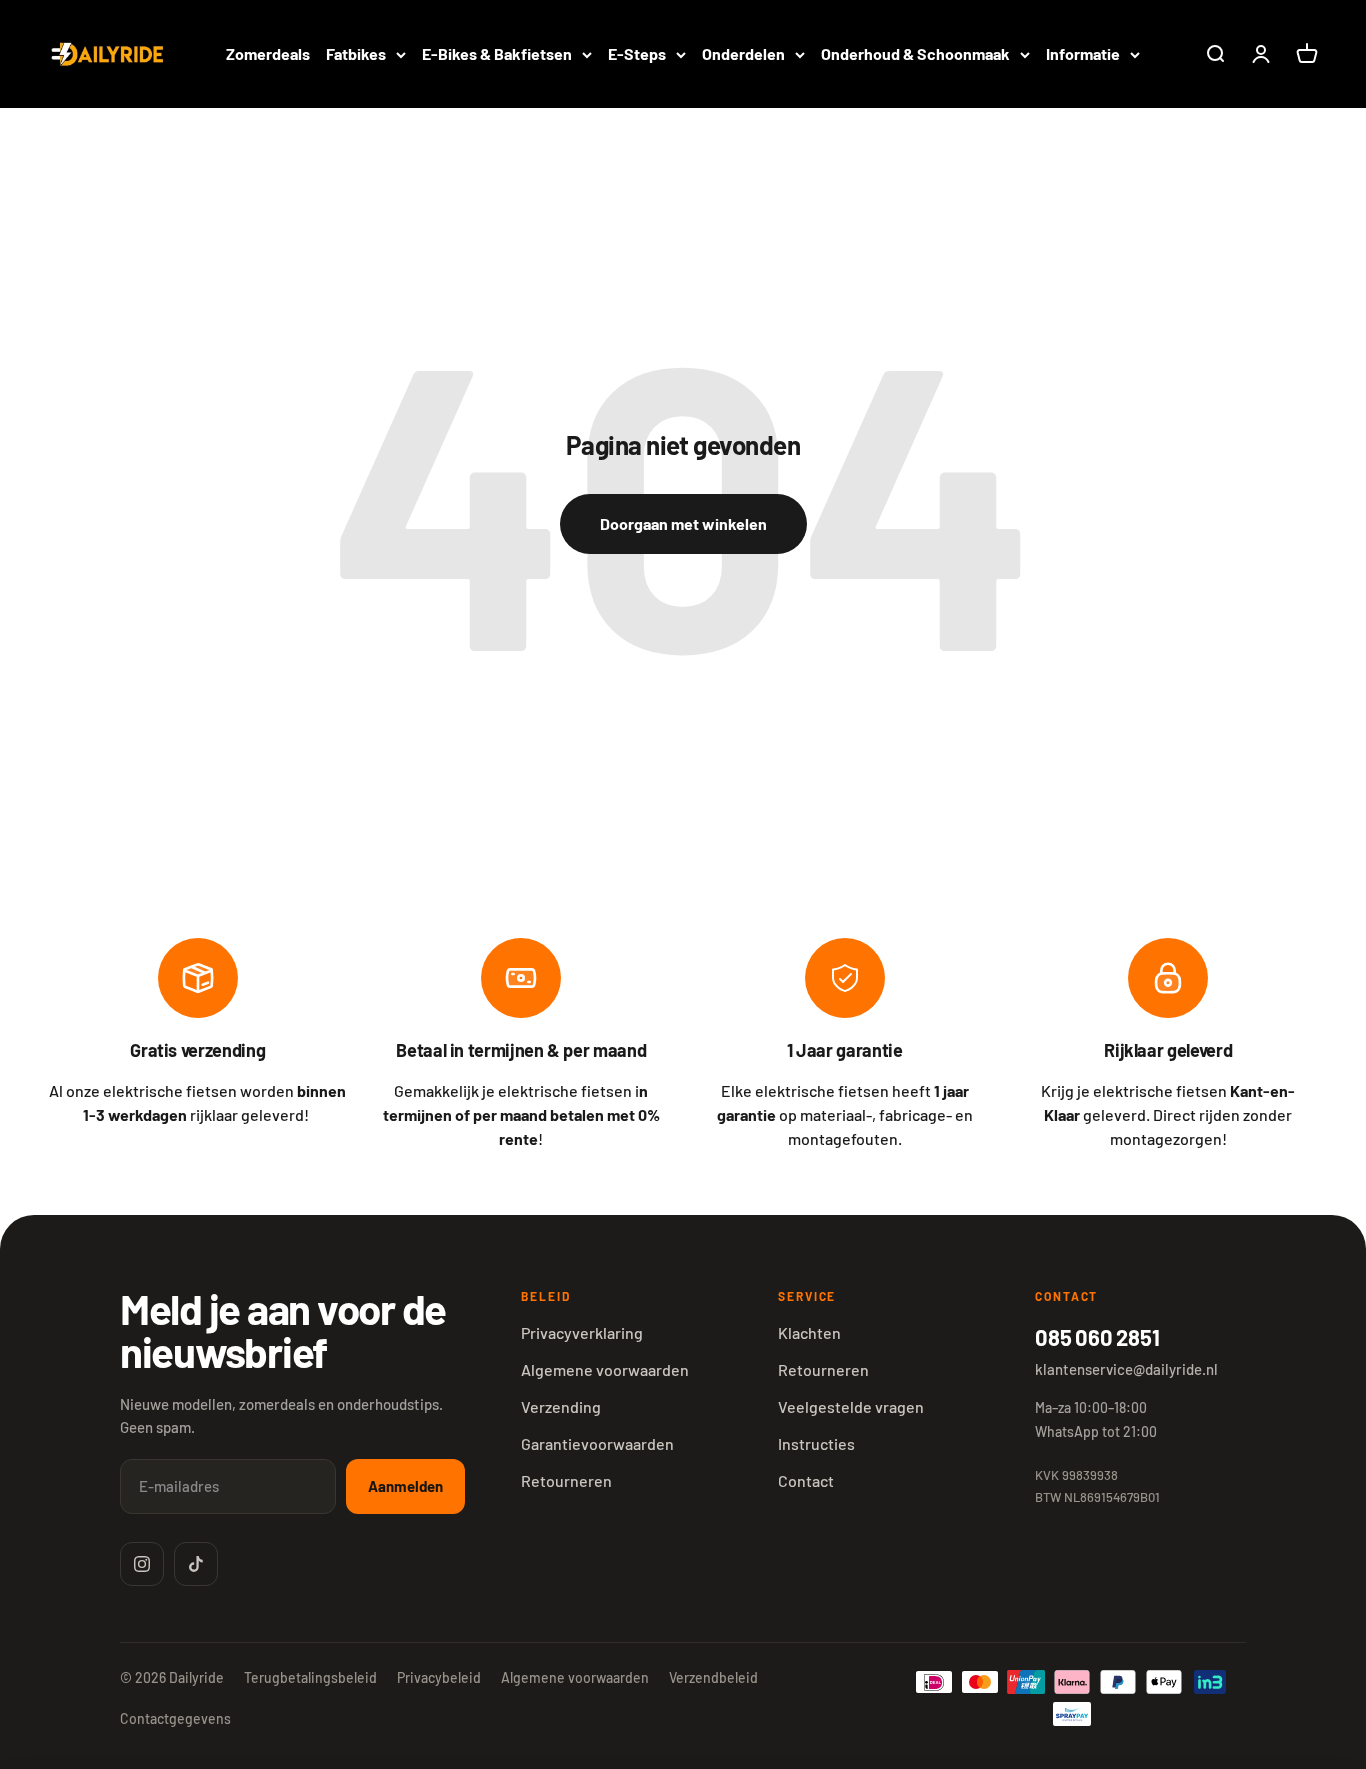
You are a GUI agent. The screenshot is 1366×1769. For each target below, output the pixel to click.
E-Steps (637, 53)
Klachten (809, 1332)
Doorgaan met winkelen (683, 523)
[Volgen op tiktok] (196, 1564)
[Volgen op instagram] (142, 1564)
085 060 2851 (1097, 1337)
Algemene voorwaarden (605, 1369)
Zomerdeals (268, 53)
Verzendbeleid (713, 1677)
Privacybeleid (439, 1677)
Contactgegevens (175, 1718)
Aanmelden (405, 1486)
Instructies (816, 1443)
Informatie (1083, 53)
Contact (806, 1480)
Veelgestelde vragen (851, 1406)
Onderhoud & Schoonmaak (915, 53)
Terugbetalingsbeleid (310, 1677)
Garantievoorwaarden (597, 1443)
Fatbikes (356, 53)
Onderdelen (743, 53)
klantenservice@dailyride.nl (1126, 1369)
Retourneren (566, 1480)
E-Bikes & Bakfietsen (497, 53)
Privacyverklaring (582, 1332)
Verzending (561, 1406)
